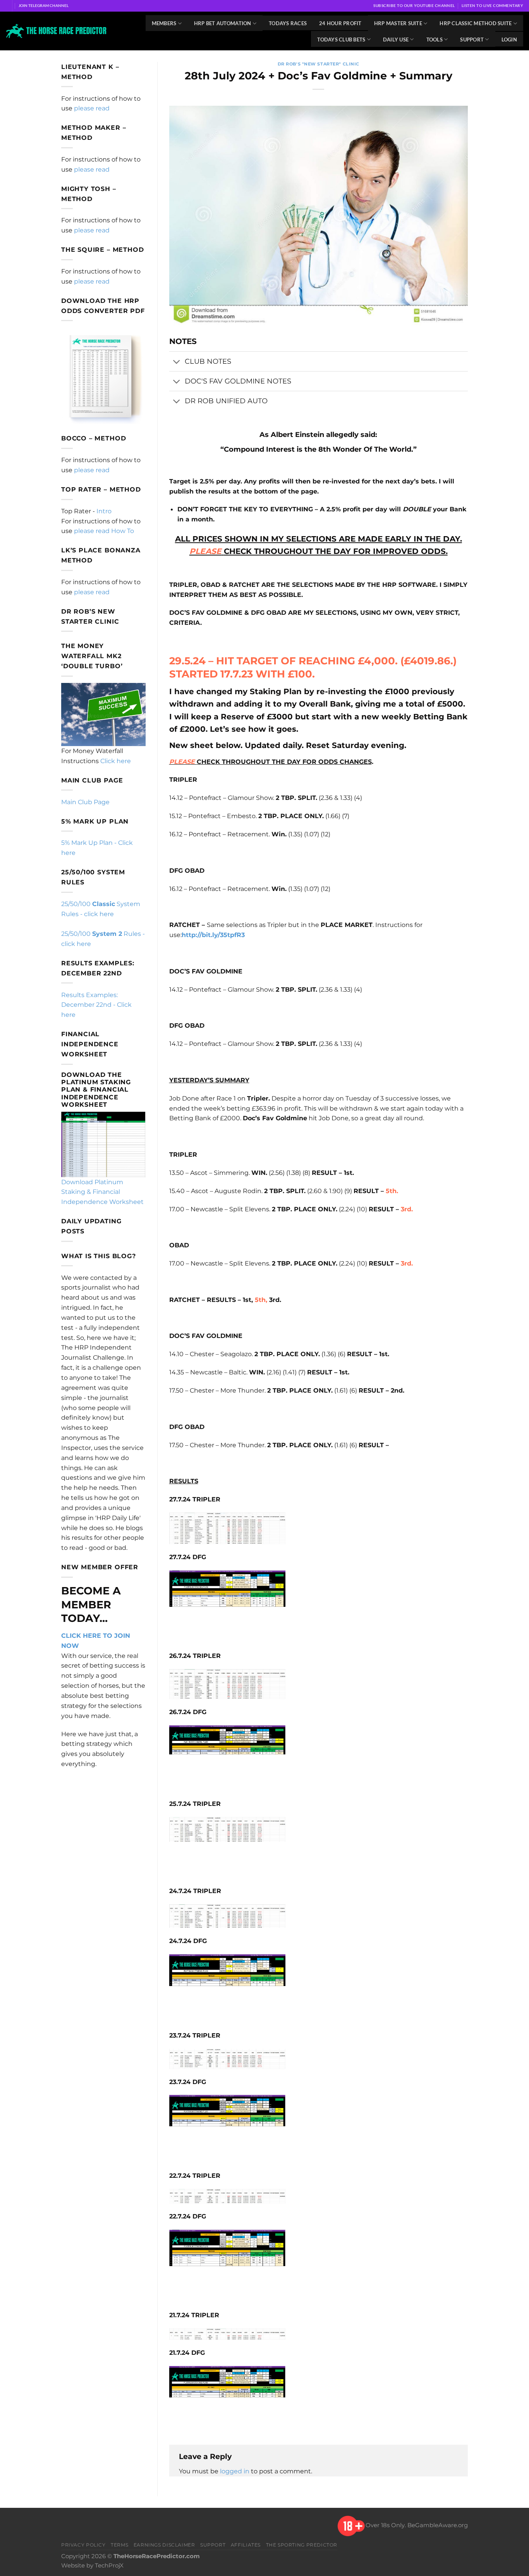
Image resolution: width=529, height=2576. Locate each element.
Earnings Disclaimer (164, 2545)
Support (472, 40)
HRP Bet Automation (223, 23)
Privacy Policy (83, 2545)
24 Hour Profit (340, 23)
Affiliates (246, 2545)
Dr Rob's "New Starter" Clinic (319, 64)
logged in (235, 2471)
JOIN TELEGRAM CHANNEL (44, 5)
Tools (435, 40)
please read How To (104, 531)
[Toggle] (177, 362)
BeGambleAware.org (438, 2526)
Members (164, 23)
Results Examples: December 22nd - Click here (96, 1005)
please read (92, 108)
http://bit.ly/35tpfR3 (213, 935)
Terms (119, 2545)
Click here (116, 761)
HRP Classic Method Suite (476, 23)
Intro (104, 511)
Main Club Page (85, 802)
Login (509, 40)
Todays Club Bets (341, 40)
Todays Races (288, 23)
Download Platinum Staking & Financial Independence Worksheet (102, 1192)
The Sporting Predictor (302, 2545)
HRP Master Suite (398, 23)
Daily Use (396, 40)
